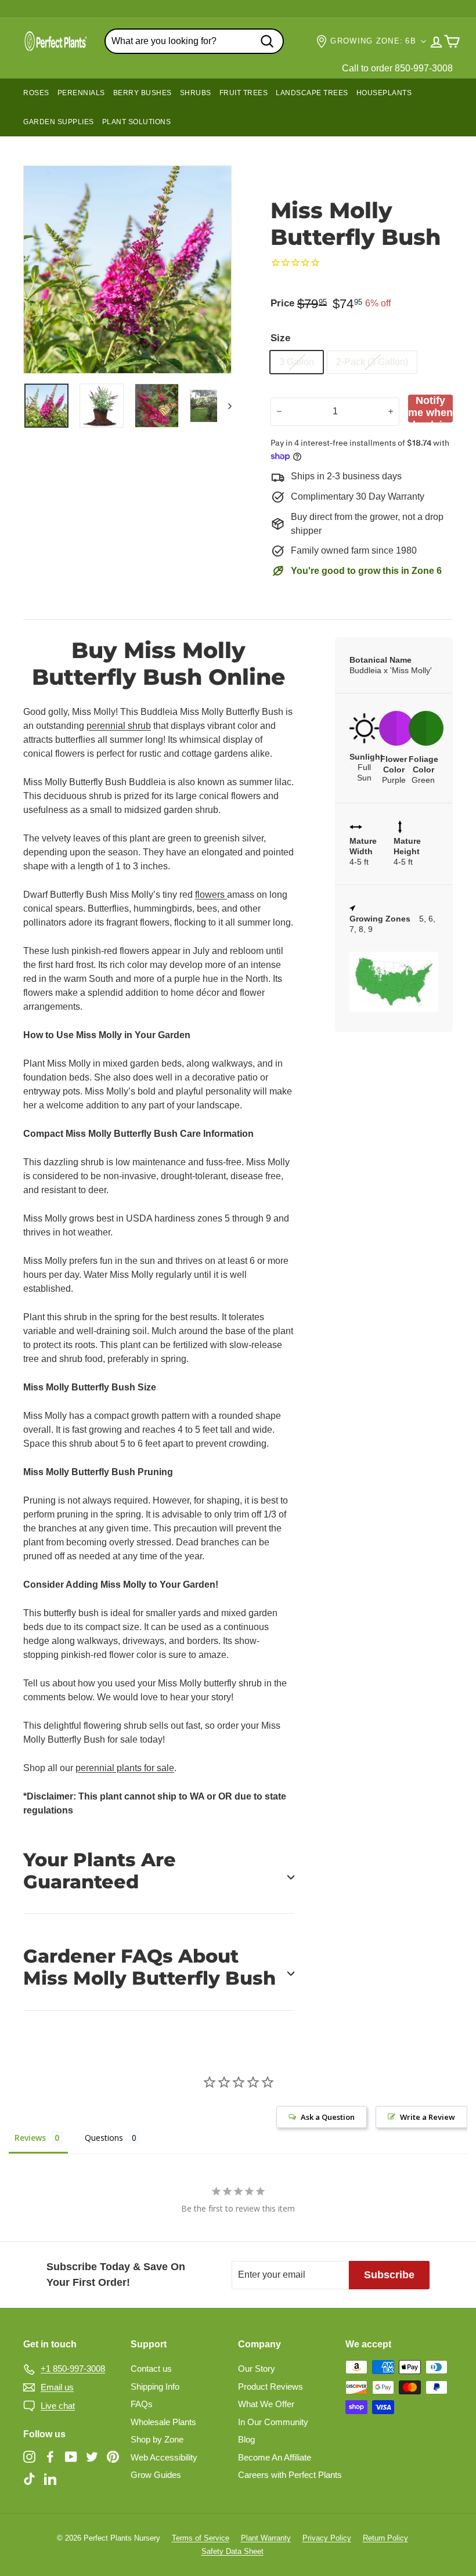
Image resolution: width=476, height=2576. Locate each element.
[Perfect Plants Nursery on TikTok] (29, 2478)
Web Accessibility (164, 2457)
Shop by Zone (157, 2439)
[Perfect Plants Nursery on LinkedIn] (50, 2478)
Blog (246, 2439)
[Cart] (452, 41)
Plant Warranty (266, 2538)
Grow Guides (156, 2475)
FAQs (142, 2404)
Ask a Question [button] (328, 2117)
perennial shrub (119, 726)
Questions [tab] (104, 2138)
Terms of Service (201, 2538)
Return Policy (385, 2538)
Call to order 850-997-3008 (397, 68)
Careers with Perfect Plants (290, 2475)
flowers (211, 895)
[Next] (224, 406)
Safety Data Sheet (232, 2551)
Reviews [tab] (30, 2138)
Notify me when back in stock (430, 409)
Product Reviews (271, 2387)
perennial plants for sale (125, 1768)
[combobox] (194, 41)
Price (282, 303)
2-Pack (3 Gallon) (372, 362)
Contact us (151, 2369)
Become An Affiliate (275, 2457)
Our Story (257, 2369)
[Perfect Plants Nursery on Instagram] (29, 2457)
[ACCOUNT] (436, 41)
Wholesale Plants (163, 2422)
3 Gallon (297, 362)
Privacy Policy (327, 2538)
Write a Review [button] (428, 2117)
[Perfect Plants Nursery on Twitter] (92, 2457)
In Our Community (273, 2422)
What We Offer (266, 2404)
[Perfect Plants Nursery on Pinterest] (113, 2457)
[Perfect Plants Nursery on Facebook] (50, 2457)
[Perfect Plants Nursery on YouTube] (71, 2457)
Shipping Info (155, 2387)
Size (280, 338)
